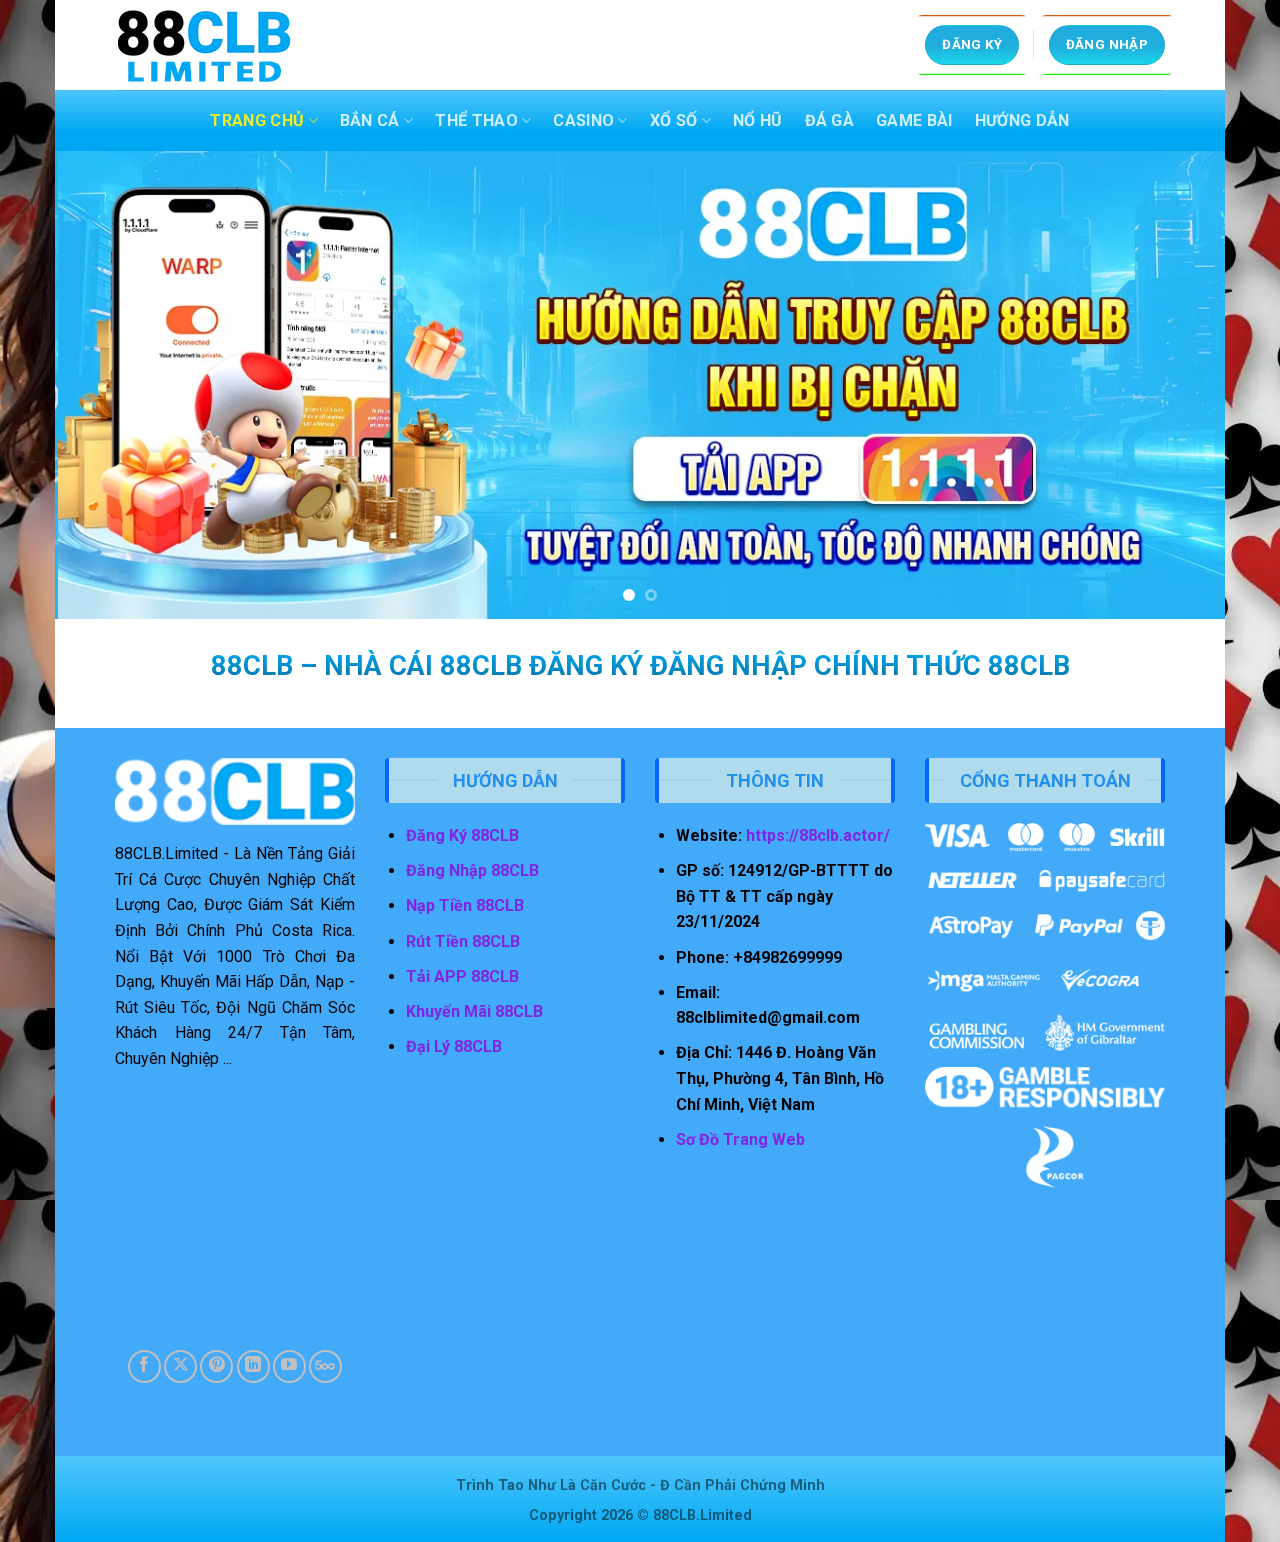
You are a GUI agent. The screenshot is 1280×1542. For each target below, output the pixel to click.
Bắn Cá (370, 120)
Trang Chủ (257, 120)
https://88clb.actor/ (818, 835)
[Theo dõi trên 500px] (325, 1366)
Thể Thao (476, 120)
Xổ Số (674, 120)
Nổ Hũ (758, 120)
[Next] (1176, 385)
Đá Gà (830, 120)
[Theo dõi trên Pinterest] (216, 1366)
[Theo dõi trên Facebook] (144, 1366)
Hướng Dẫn (1022, 120)
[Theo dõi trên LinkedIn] (253, 1366)
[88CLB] (215, 45)
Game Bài (914, 120)
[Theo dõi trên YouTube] (289, 1366)
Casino (583, 120)
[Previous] (104, 385)
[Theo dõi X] (180, 1366)
